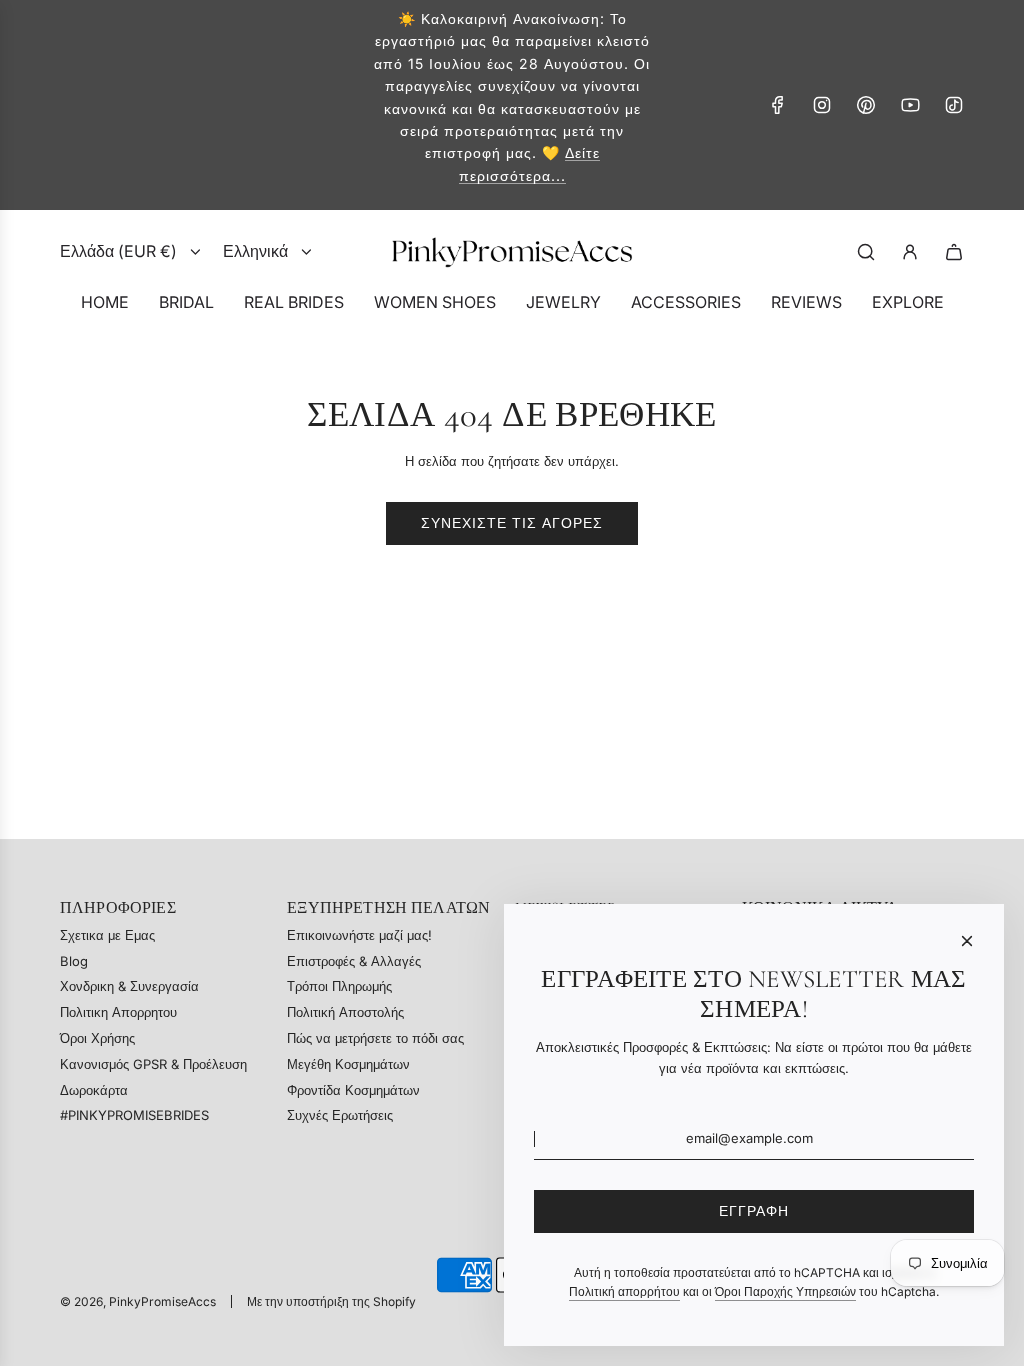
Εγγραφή (754, 1210)
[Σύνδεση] (910, 252)
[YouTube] (910, 105)
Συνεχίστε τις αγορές (512, 522)
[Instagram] (822, 105)
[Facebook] (778, 105)
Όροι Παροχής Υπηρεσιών (785, 1291)
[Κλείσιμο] (967, 941)
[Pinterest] (866, 105)
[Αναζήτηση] (866, 252)
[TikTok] (954, 105)
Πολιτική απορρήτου (624, 1291)
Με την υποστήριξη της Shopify (331, 1301)
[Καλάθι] (954, 252)
